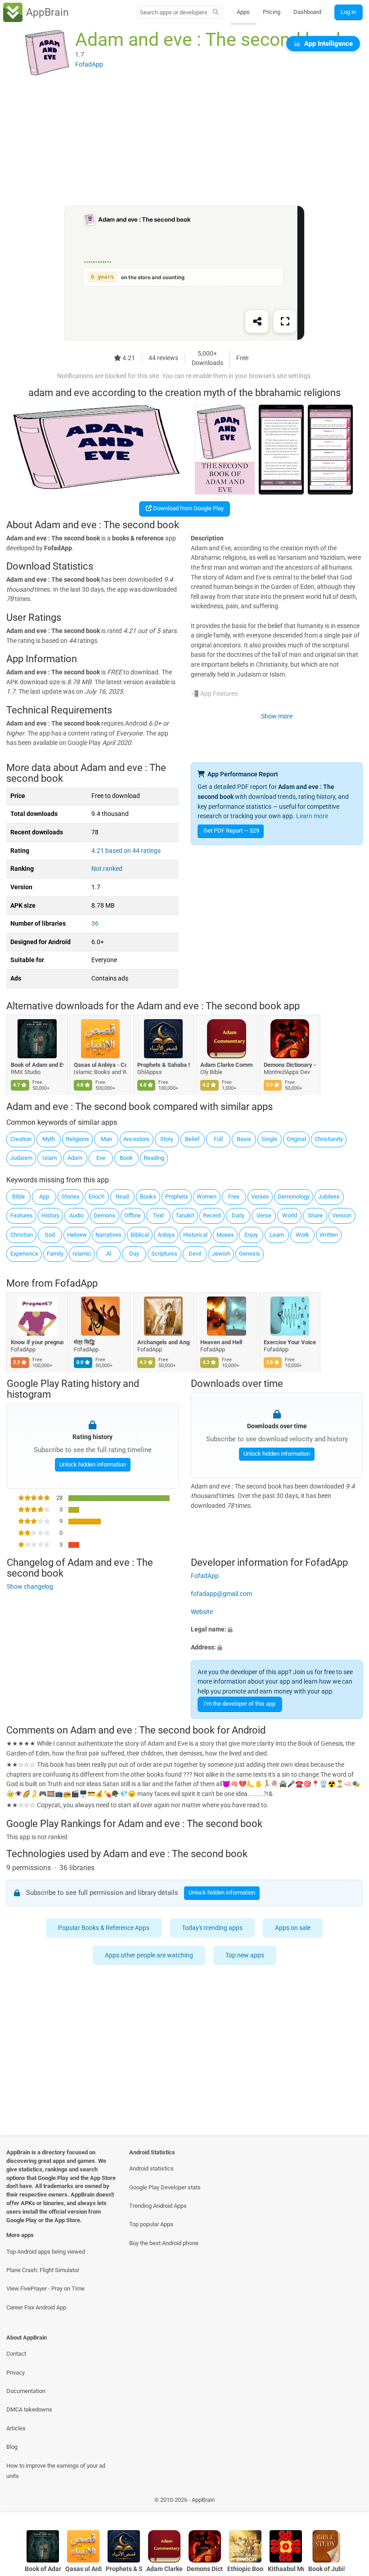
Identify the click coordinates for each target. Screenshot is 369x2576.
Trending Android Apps (158, 2206)
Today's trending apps (213, 1928)
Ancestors (136, 1139)
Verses (260, 1197)
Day (134, 1254)
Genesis (250, 1254)
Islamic (82, 1254)
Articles (16, 2428)
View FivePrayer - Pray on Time (45, 2289)
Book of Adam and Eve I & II (37, 1065)
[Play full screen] (285, 322)
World (290, 1215)
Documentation (26, 2391)
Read (122, 1197)
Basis (244, 1139)
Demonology (294, 1197)
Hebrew (77, 1235)
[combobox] (174, 12)
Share (315, 1215)
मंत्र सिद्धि (85, 1342)
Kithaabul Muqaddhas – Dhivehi (286, 2569)
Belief (192, 1139)
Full (218, 1139)
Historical (195, 1235)
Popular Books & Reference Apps (104, 1928)
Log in (348, 12)
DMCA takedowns (29, 2409)
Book (126, 1158)
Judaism (21, 1158)
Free (234, 1197)
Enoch (97, 1197)
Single (269, 1139)
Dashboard (307, 12)
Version (342, 1215)
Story (167, 1139)
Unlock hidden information (92, 1464)
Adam (75, 1158)
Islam (49, 1158)
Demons (104, 1215)
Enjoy (251, 1235)
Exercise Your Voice (290, 1342)
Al (109, 1254)
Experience (24, 1254)
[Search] (216, 13)
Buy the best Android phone (164, 2243)
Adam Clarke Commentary (227, 1065)
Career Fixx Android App (36, 2307)
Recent (212, 1215)
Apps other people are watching (149, 1955)
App (44, 1197)
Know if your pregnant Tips (37, 1342)
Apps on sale (293, 1928)
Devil (195, 1254)
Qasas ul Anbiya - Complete (101, 1065)
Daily (238, 1215)
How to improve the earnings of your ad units (56, 2471)
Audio (76, 1215)
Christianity (329, 1139)
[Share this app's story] (257, 322)
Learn (277, 1235)
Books (148, 1197)
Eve (101, 1158)
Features (22, 1215)
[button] (277, 1630)
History (50, 1215)
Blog (12, 2447)
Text (158, 1215)
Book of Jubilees (326, 2569)
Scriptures (164, 1254)
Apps (243, 12)
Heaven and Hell (222, 1342)
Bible (18, 1197)
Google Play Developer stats (165, 2187)
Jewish (221, 1254)
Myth (49, 1139)
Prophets (177, 1197)
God (50, 1235)
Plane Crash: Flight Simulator (43, 2270)
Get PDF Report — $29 (231, 831)
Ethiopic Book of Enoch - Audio (245, 2569)
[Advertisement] (184, 143)
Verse (264, 1215)
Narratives (108, 1235)
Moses (225, 1235)
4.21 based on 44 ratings (126, 851)
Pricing (272, 12)
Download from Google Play (188, 508)
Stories (71, 1197)
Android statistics (151, 2168)
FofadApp (76, 1283)
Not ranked (107, 869)
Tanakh (185, 1215)
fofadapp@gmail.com (221, 1594)
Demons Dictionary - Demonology (290, 1065)
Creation (21, 1139)
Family (55, 1254)
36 (95, 924)
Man (106, 1139)
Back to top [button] (349, 2502)
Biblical (140, 1235)
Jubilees (329, 1197)
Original (296, 1139)
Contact (16, 2354)
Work (302, 1235)
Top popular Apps (151, 2224)
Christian (22, 1235)
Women (207, 1197)
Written (329, 1235)
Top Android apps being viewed (46, 2252)
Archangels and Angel (164, 1342)
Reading (154, 1158)
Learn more (312, 816)
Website (202, 1612)
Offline (133, 1215)
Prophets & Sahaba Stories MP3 (164, 1065)
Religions (77, 1139)
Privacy (16, 2373)
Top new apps (245, 1955)
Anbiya (166, 1235)
